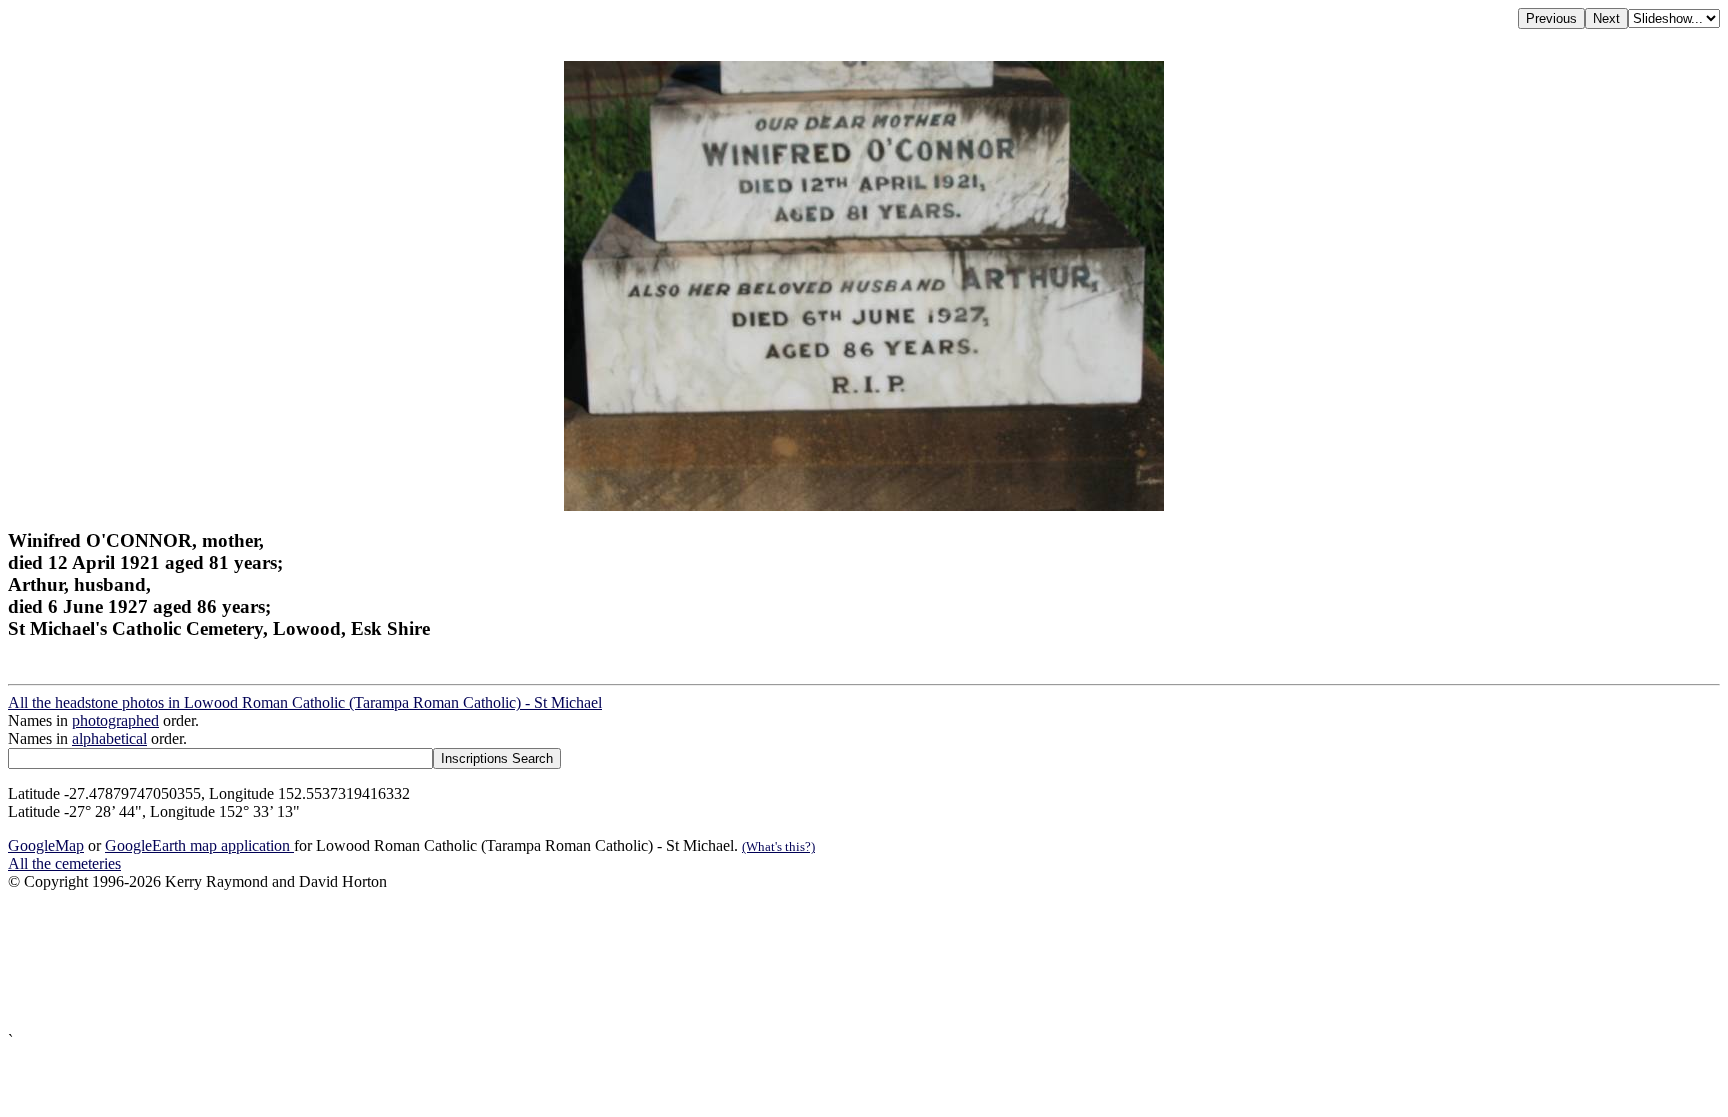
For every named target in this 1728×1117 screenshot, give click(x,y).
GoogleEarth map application (199, 845)
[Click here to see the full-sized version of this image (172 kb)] (864, 505)
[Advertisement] (608, 961)
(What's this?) (778, 846)
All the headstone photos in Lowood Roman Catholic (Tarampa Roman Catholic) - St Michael (305, 702)
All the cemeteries (64, 863)
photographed (115, 720)
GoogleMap (46, 845)
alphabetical (109, 738)
